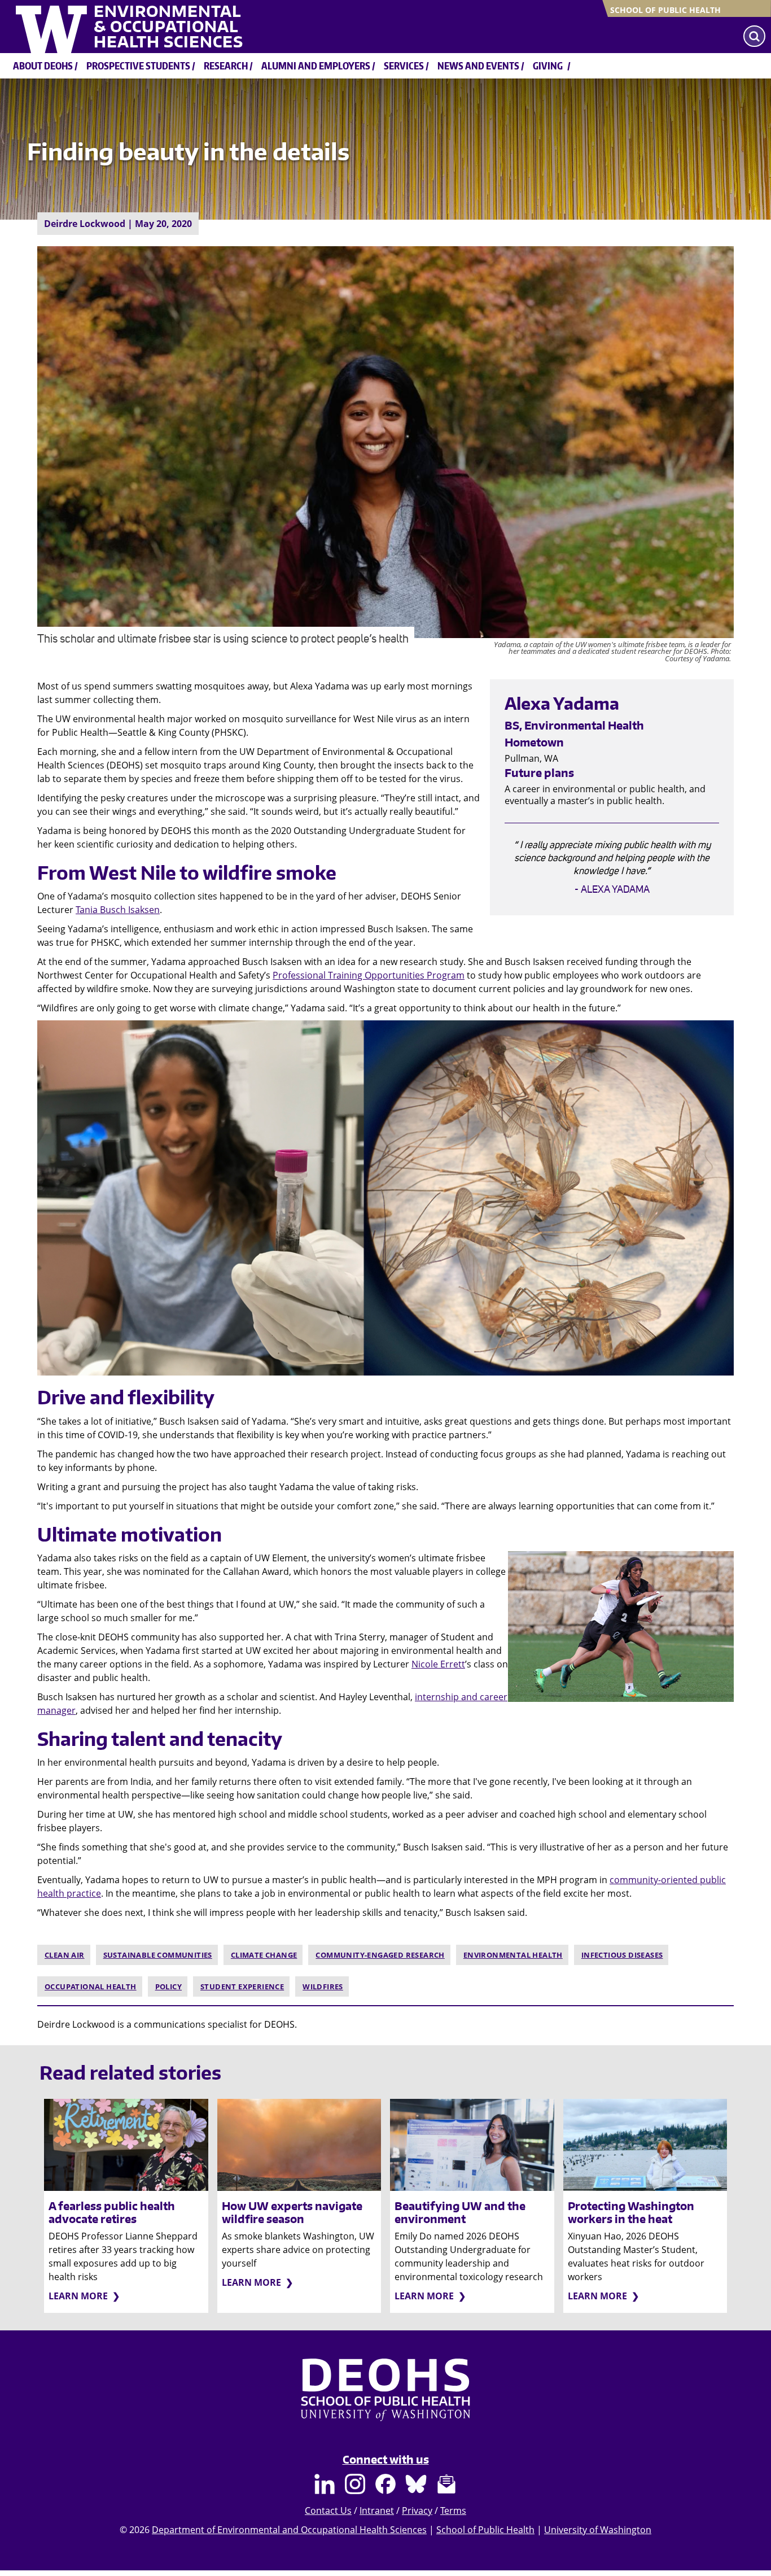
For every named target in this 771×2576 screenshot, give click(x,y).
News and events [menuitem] (478, 66)
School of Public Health (665, 10)
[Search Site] (754, 36)
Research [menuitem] (226, 66)
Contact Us (328, 2510)
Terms (453, 2510)
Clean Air (65, 1955)
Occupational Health (91, 1986)
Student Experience (242, 1986)
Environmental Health (513, 1955)
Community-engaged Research (380, 1955)
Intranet (377, 2510)
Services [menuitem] (404, 66)
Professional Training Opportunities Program (369, 975)
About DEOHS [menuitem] (43, 66)
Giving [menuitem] (548, 66)
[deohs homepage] (385, 2400)
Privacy (417, 2510)
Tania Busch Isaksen (118, 910)
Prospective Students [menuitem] (138, 66)
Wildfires (323, 1986)
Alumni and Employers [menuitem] (316, 66)
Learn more (78, 2296)
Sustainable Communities (158, 1955)
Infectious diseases (622, 1955)
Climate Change (264, 1955)
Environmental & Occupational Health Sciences (168, 27)
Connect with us (386, 2459)
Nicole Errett (438, 1664)
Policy (168, 1986)
